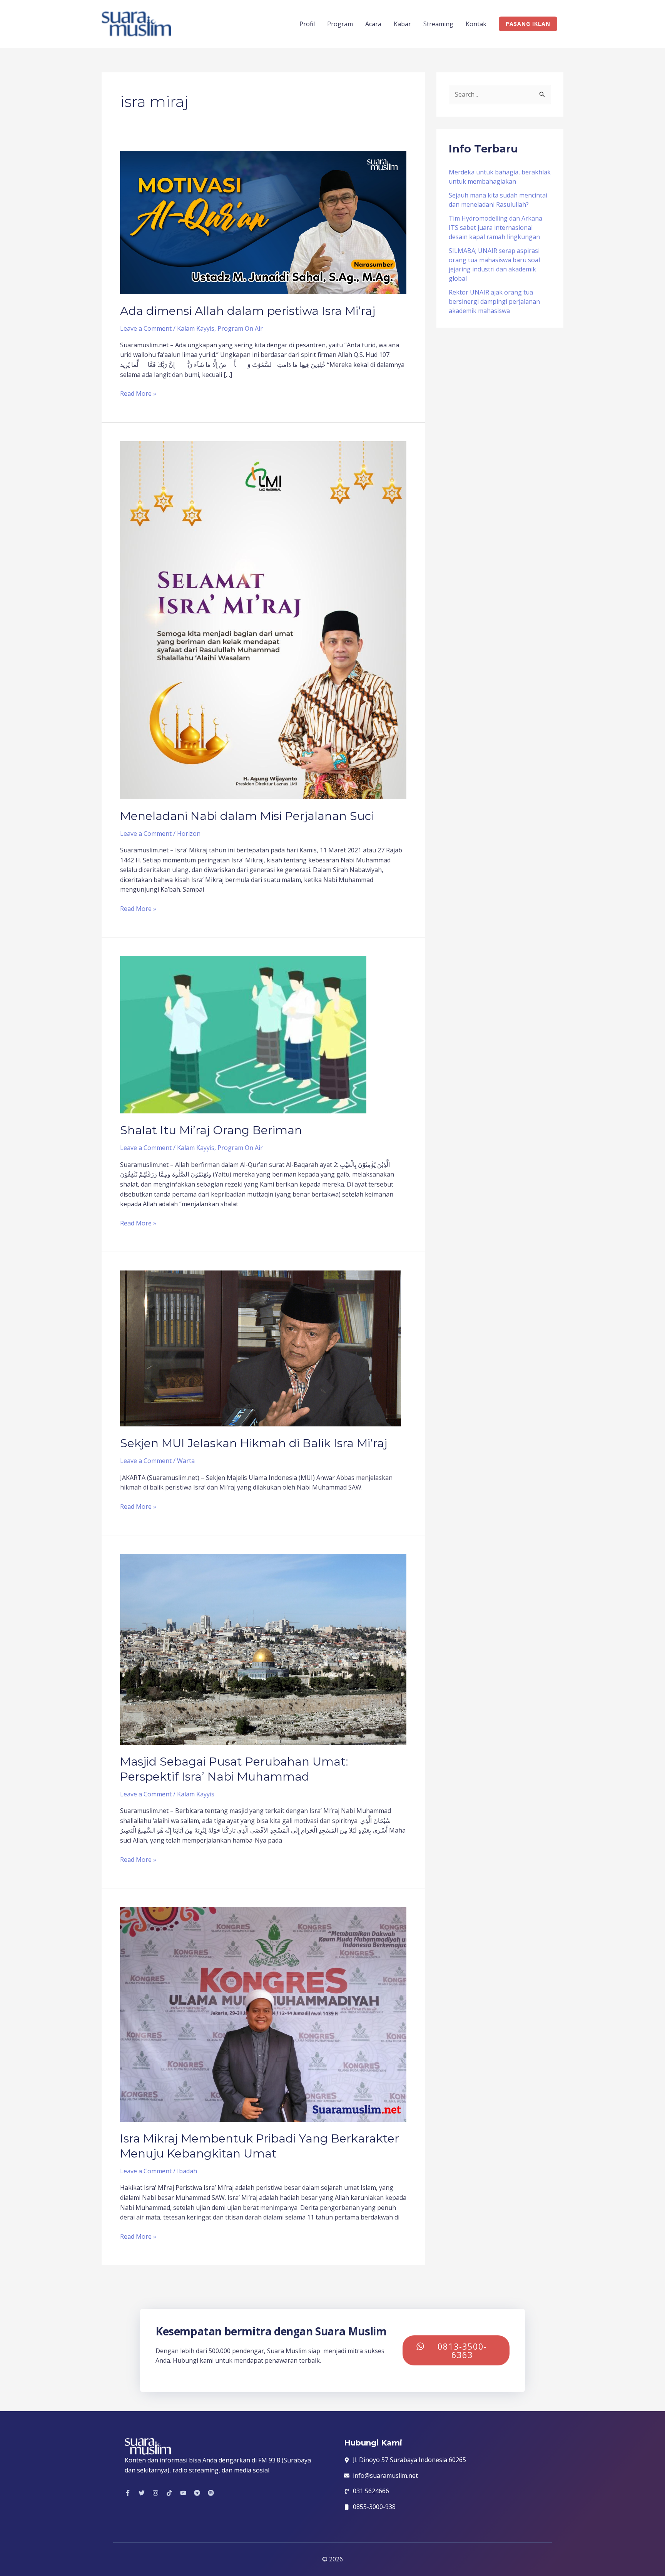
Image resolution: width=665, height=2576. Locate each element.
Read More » (138, 393)
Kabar (402, 24)
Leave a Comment (146, 328)
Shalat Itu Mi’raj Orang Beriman (211, 1130)
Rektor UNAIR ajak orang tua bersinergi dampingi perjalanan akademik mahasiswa (494, 301)
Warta (186, 1461)
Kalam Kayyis (196, 328)
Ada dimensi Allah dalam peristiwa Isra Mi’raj (248, 311)
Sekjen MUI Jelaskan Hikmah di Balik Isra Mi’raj (254, 1443)
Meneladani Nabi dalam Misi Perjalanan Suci (247, 816)
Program (340, 24)
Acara (373, 24)
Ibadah (187, 2171)
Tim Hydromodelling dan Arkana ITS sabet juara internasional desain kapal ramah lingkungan (495, 228)
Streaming (438, 24)
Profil (307, 24)
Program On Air (240, 328)
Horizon (189, 834)
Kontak (476, 24)
